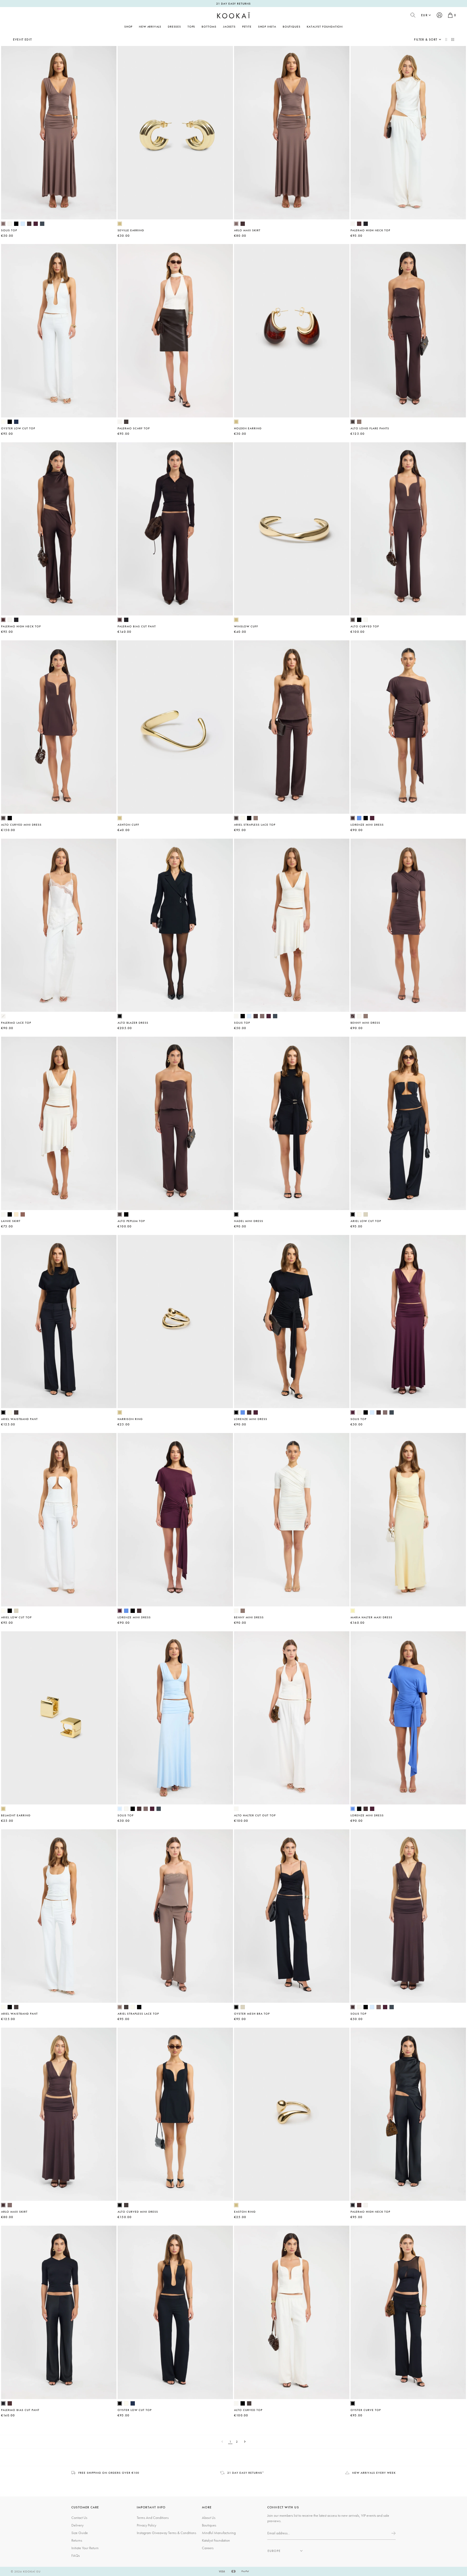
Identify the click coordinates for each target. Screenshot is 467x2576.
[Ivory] (353, 224)
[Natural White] (3, 422)
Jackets (229, 27)
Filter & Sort (426, 39)
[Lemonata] (353, 1611)
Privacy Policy (146, 2525)
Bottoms (209, 27)
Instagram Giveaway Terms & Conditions (166, 2533)
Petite (247, 27)
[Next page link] (245, 2442)
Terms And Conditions (153, 2518)
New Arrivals (150, 27)
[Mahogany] (359, 224)
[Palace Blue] (359, 818)
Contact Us (79, 2518)
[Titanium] (42, 224)
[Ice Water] (23, 224)
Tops (191, 27)
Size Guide (80, 2533)
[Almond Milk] (366, 1214)
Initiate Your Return (85, 2548)
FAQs (76, 2555)
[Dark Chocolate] (126, 422)
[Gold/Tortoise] (236, 422)
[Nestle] (359, 422)
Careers (208, 2548)
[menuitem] (150, 27)
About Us (209, 2518)
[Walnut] (3, 224)
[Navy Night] (16, 422)
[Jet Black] (366, 224)
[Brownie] (23, 1214)
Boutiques (291, 27)
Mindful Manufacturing (219, 2533)
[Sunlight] (16, 1214)
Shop (128, 27)
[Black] (16, 224)
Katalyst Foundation (325, 27)
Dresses (174, 27)
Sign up (393, 2533)
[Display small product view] (453, 39)
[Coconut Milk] (10, 224)
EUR (424, 15)
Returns (77, 2540)
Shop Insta (267, 27)
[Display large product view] (447, 39)
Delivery (77, 2525)
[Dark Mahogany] (29, 224)
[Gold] (120, 224)
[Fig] (36, 224)
